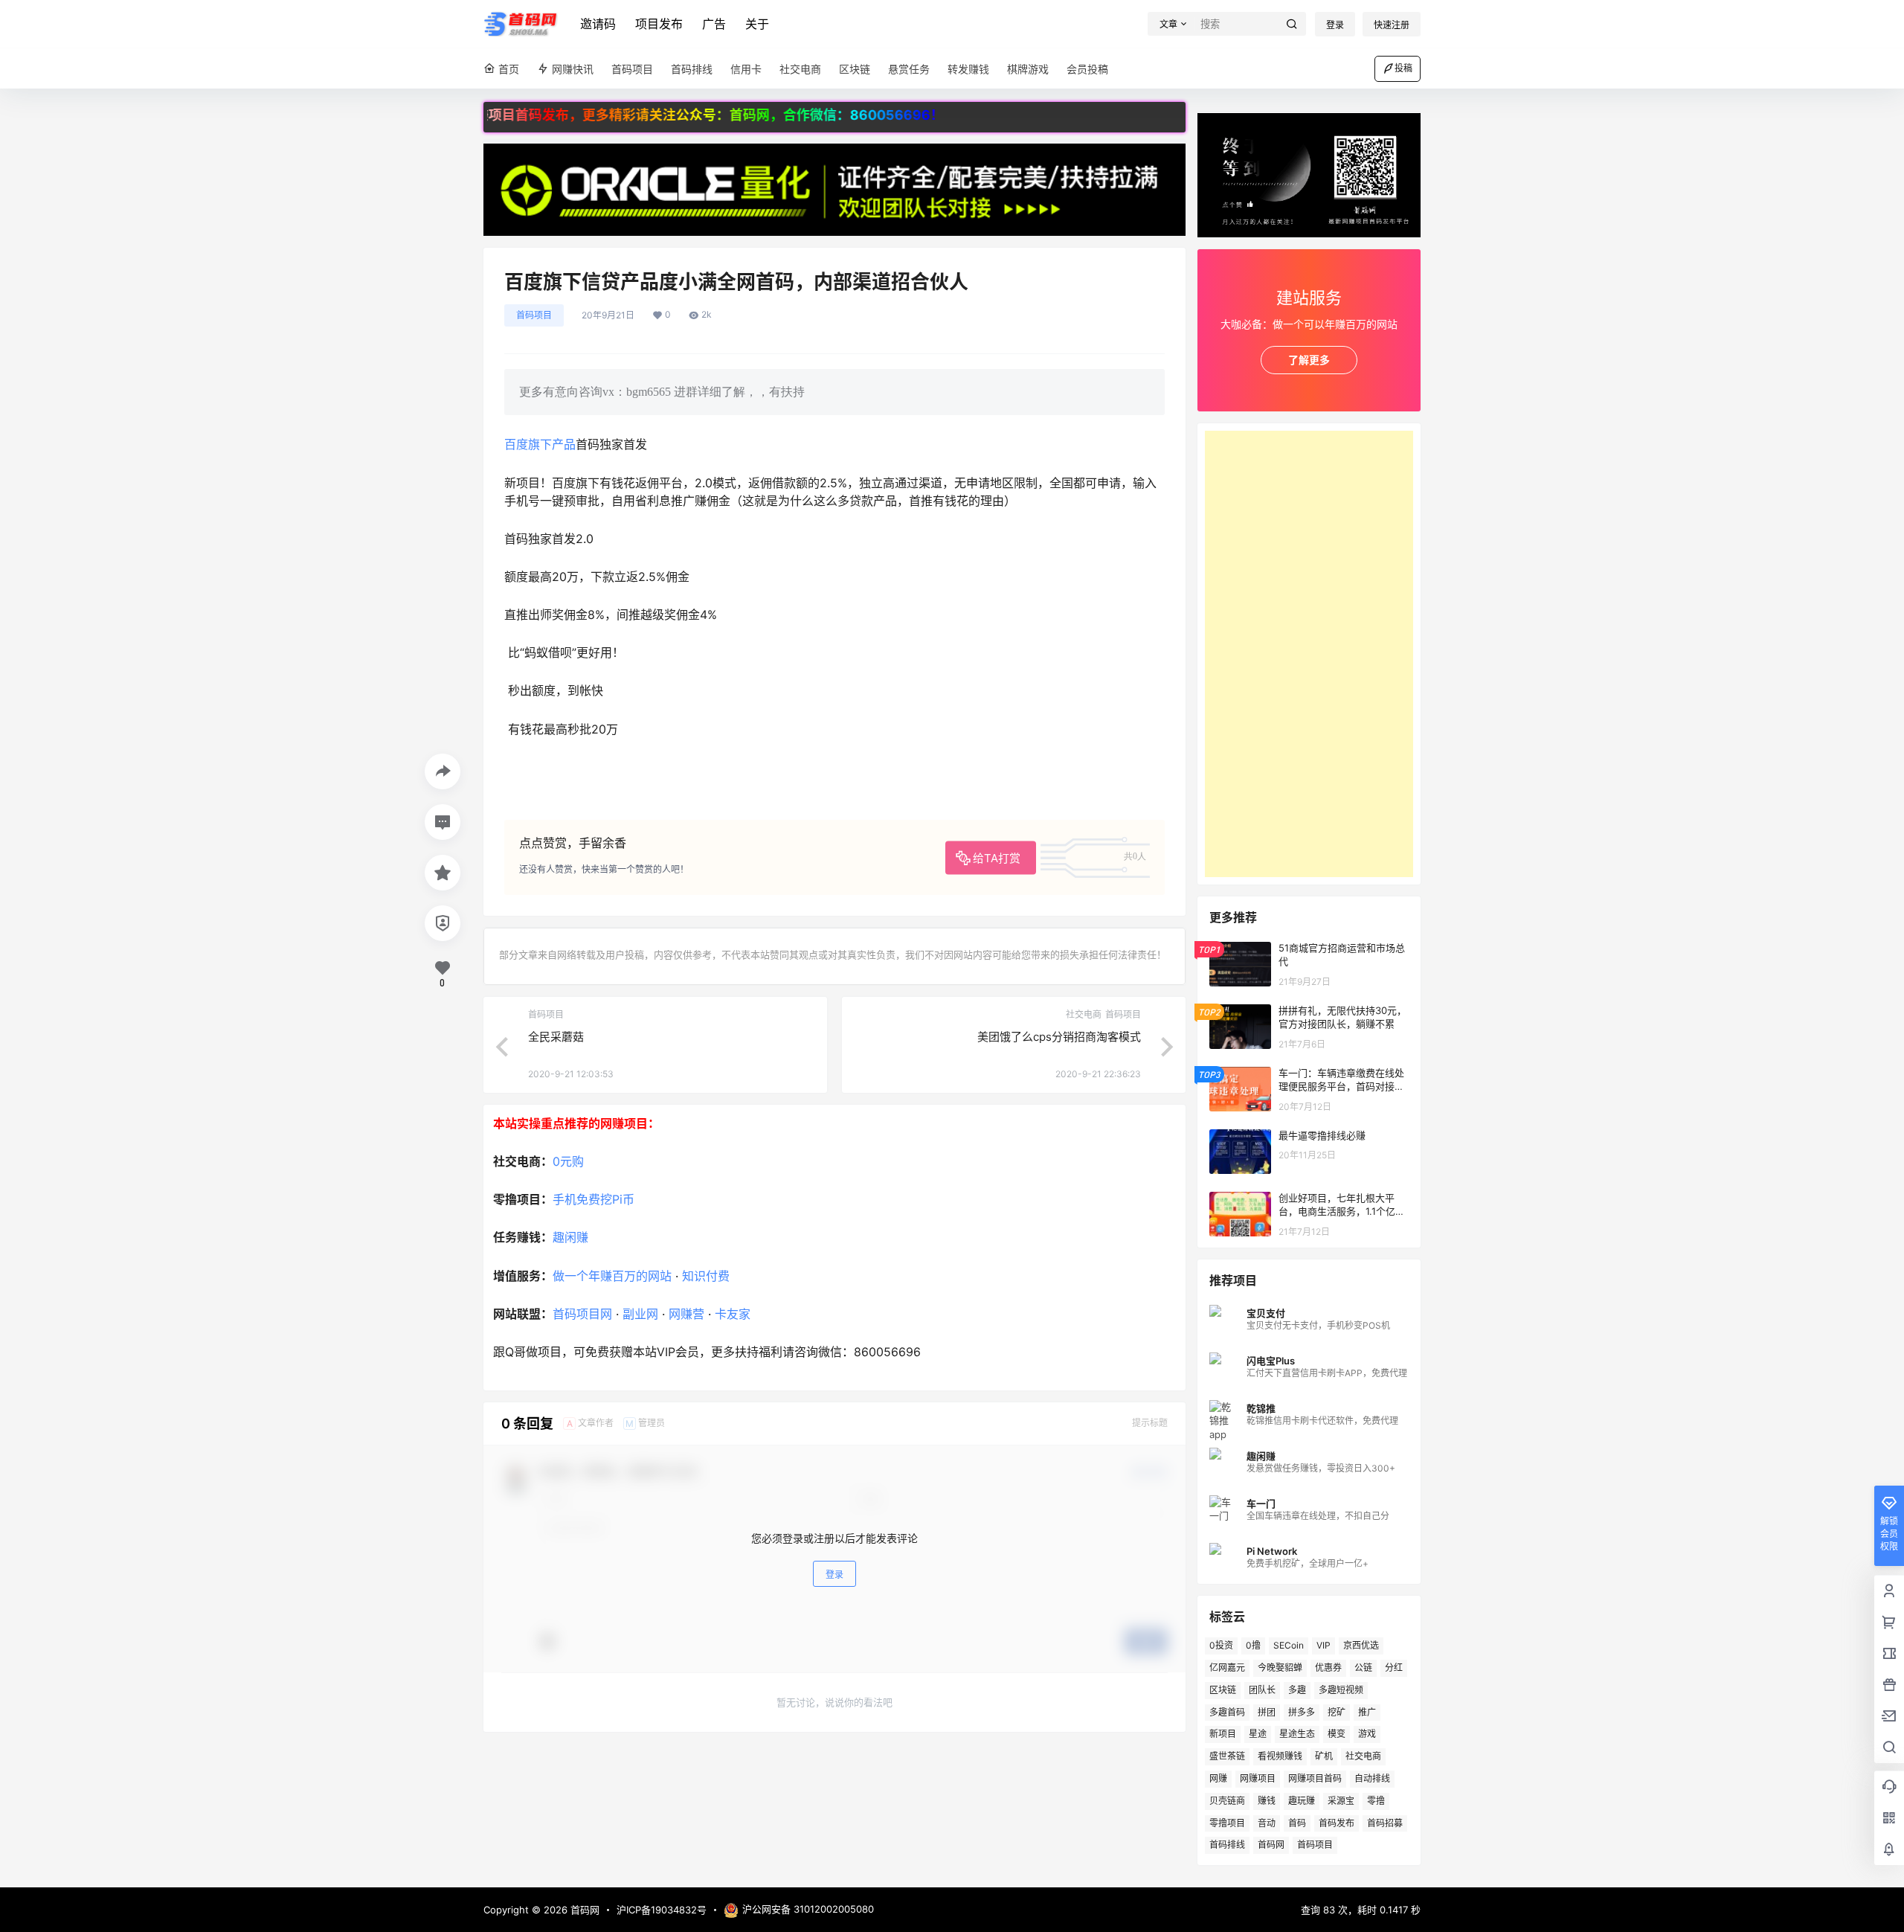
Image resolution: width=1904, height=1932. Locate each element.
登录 (1335, 25)
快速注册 (1392, 25)
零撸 (1376, 1801)
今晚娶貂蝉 (1280, 1668)
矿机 (1324, 1756)
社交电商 (1363, 1756)
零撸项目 (1227, 1823)
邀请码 (598, 24)
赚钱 (1267, 1801)
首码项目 (534, 315)
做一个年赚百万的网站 (612, 1276)
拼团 (1267, 1712)
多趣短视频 (1341, 1690)
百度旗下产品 (540, 444)
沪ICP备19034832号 (662, 1910)
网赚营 (686, 1314)
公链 (1363, 1668)
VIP (1324, 1645)
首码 (1297, 1823)
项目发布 (659, 24)
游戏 (1367, 1734)
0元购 (568, 1161)
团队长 (1262, 1690)
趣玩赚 (1302, 1801)
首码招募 (1385, 1823)
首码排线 (1227, 1845)
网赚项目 (1258, 1778)
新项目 (1223, 1734)
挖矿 (1337, 1712)
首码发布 (1337, 1823)
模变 (1337, 1734)
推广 (1367, 1712)
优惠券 (1328, 1668)
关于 (757, 24)
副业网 (640, 1314)
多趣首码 (1227, 1712)
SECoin (1289, 1645)
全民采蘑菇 (556, 1037)
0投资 (1221, 1645)
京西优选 (1361, 1645)
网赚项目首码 (1315, 1778)
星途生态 (1297, 1734)
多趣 (1297, 1690)
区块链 (1223, 1690)
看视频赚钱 (1280, 1756)
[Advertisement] (1309, 654)
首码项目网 (582, 1314)
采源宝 (1341, 1801)
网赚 (1218, 1778)
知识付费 (706, 1276)
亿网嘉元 (1227, 1668)
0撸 (1253, 1645)
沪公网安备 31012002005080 (808, 1909)
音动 (1267, 1823)
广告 (714, 24)
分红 (1394, 1668)
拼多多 (1302, 1712)
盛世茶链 (1227, 1756)
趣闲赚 (570, 1237)
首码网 (1271, 1845)
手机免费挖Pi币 (594, 1199)
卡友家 (733, 1314)
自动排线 (1372, 1778)
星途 (1258, 1734)
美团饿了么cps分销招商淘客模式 (1059, 1037)
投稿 (1403, 68)
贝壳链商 (1227, 1801)
